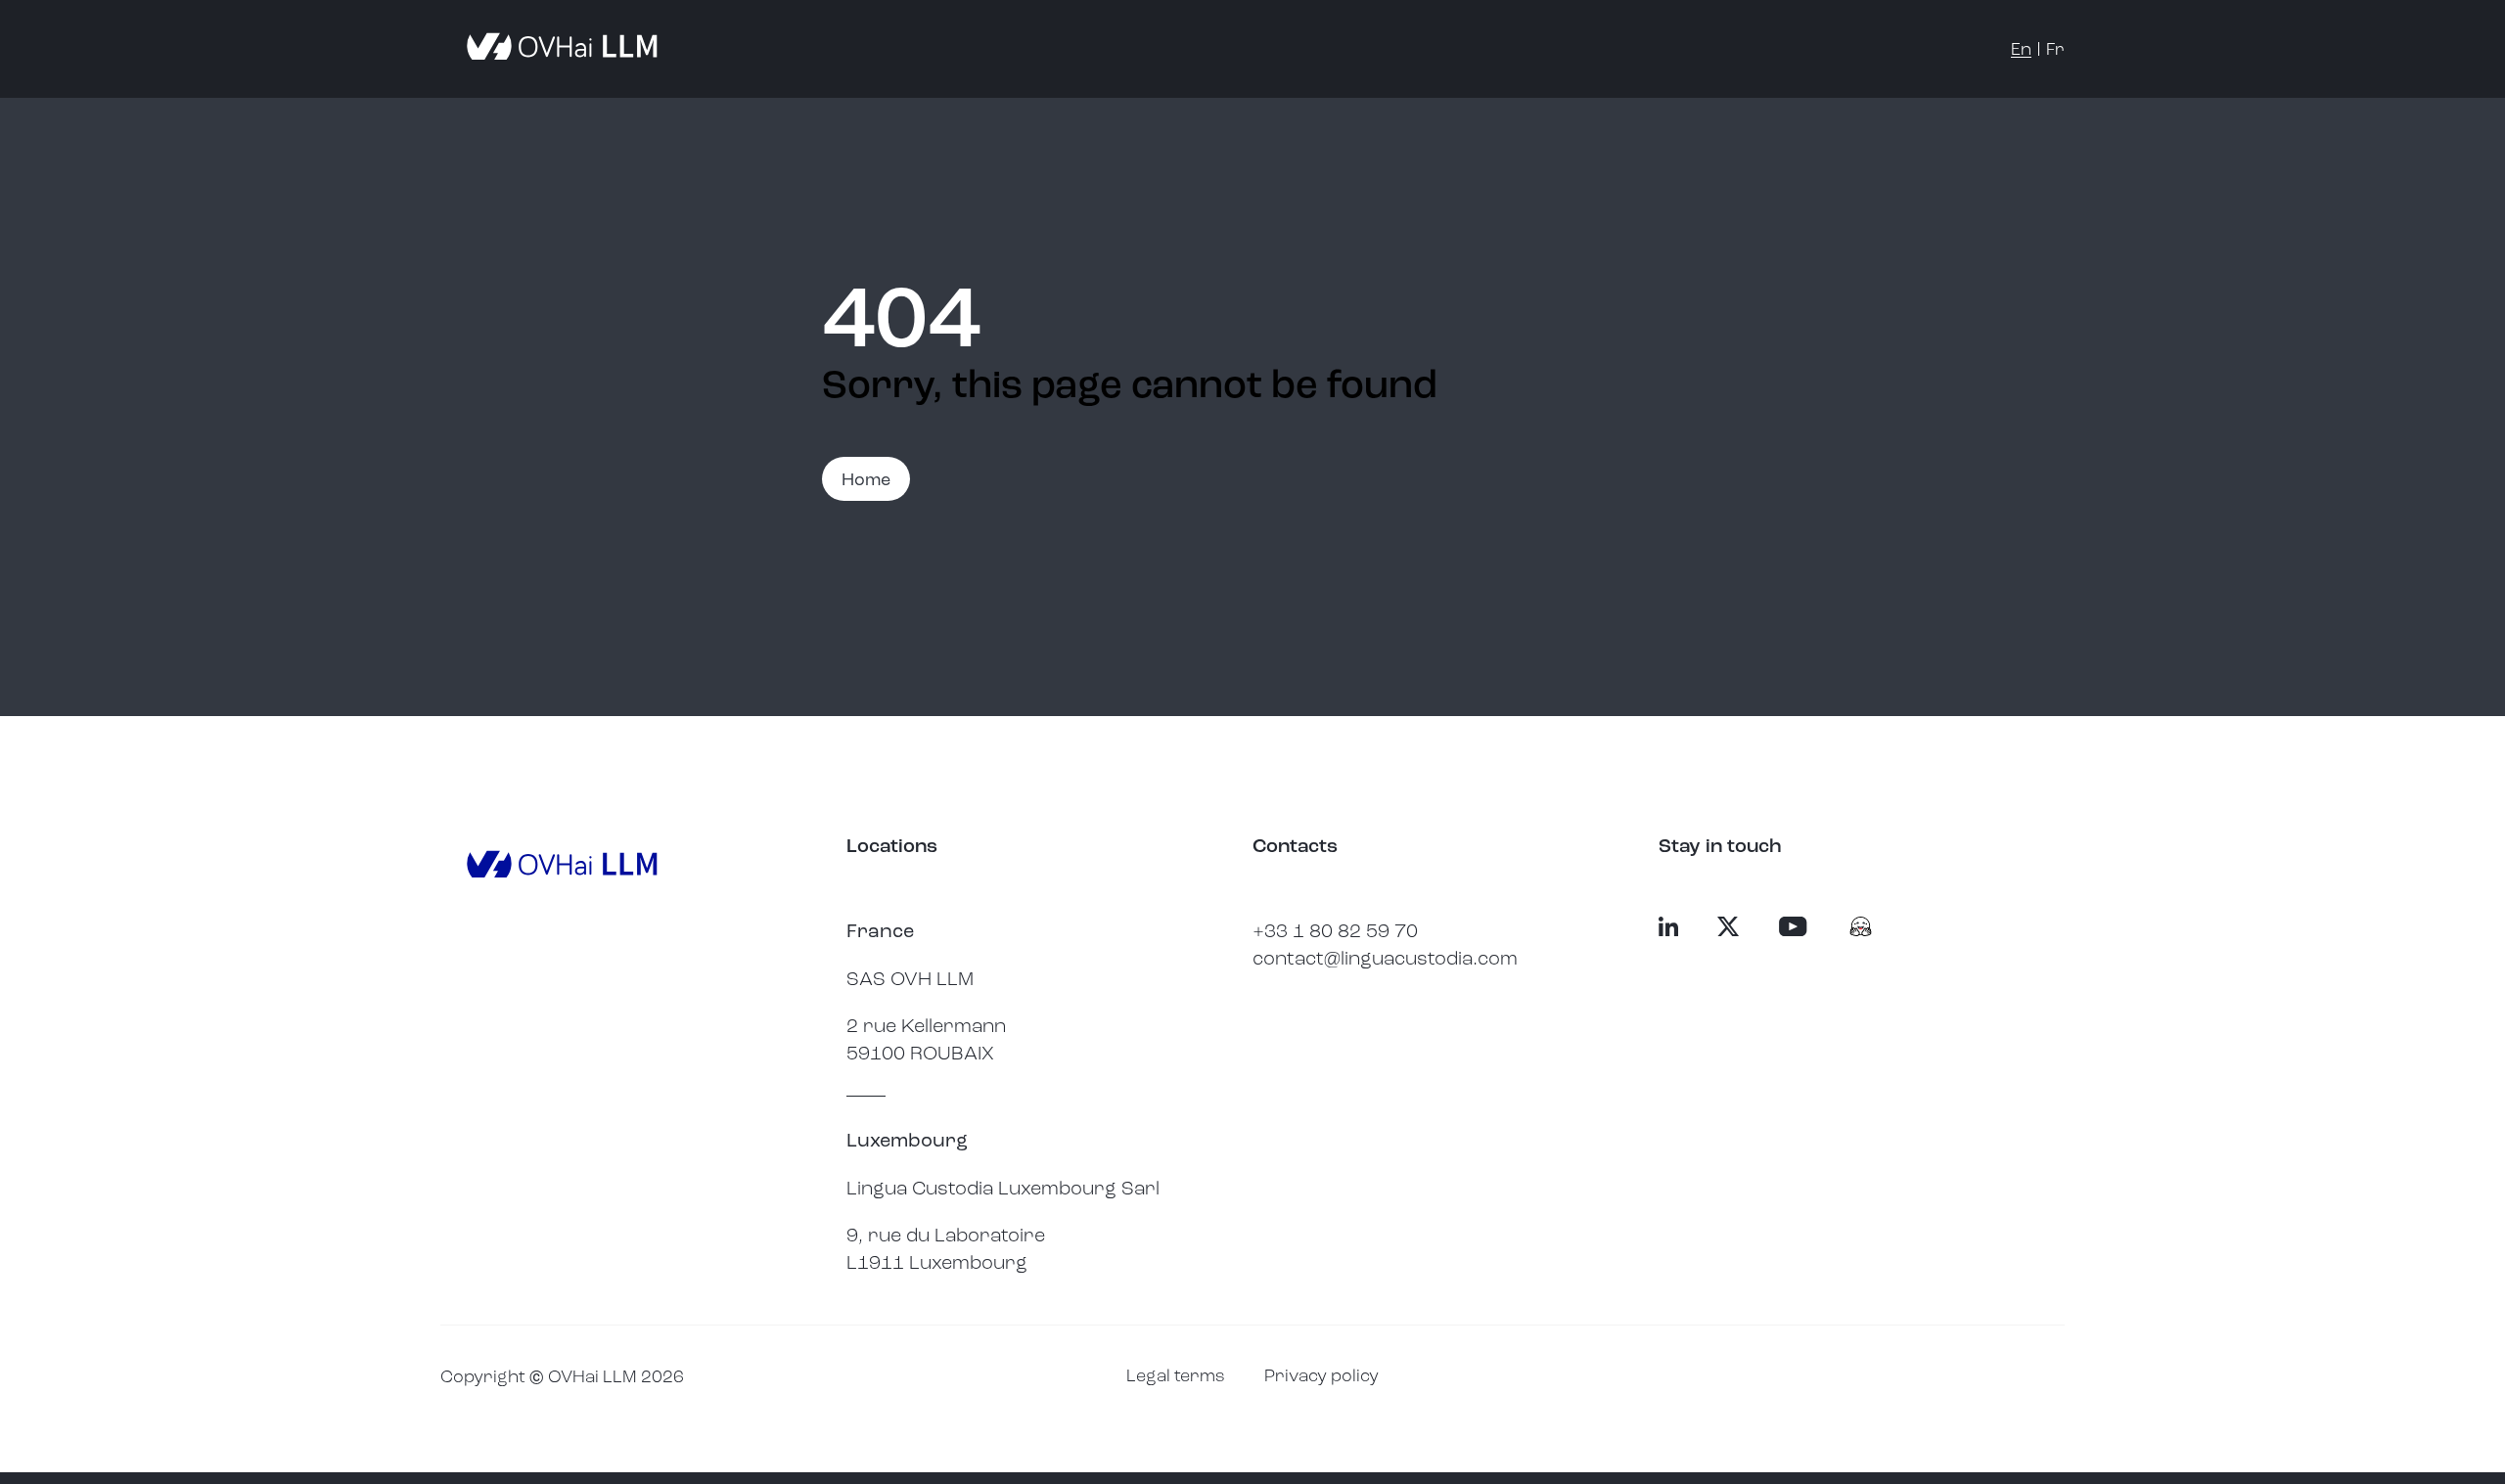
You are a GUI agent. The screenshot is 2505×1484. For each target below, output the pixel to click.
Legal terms (1176, 1375)
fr (2055, 49)
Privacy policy (1321, 1375)
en (2021, 49)
